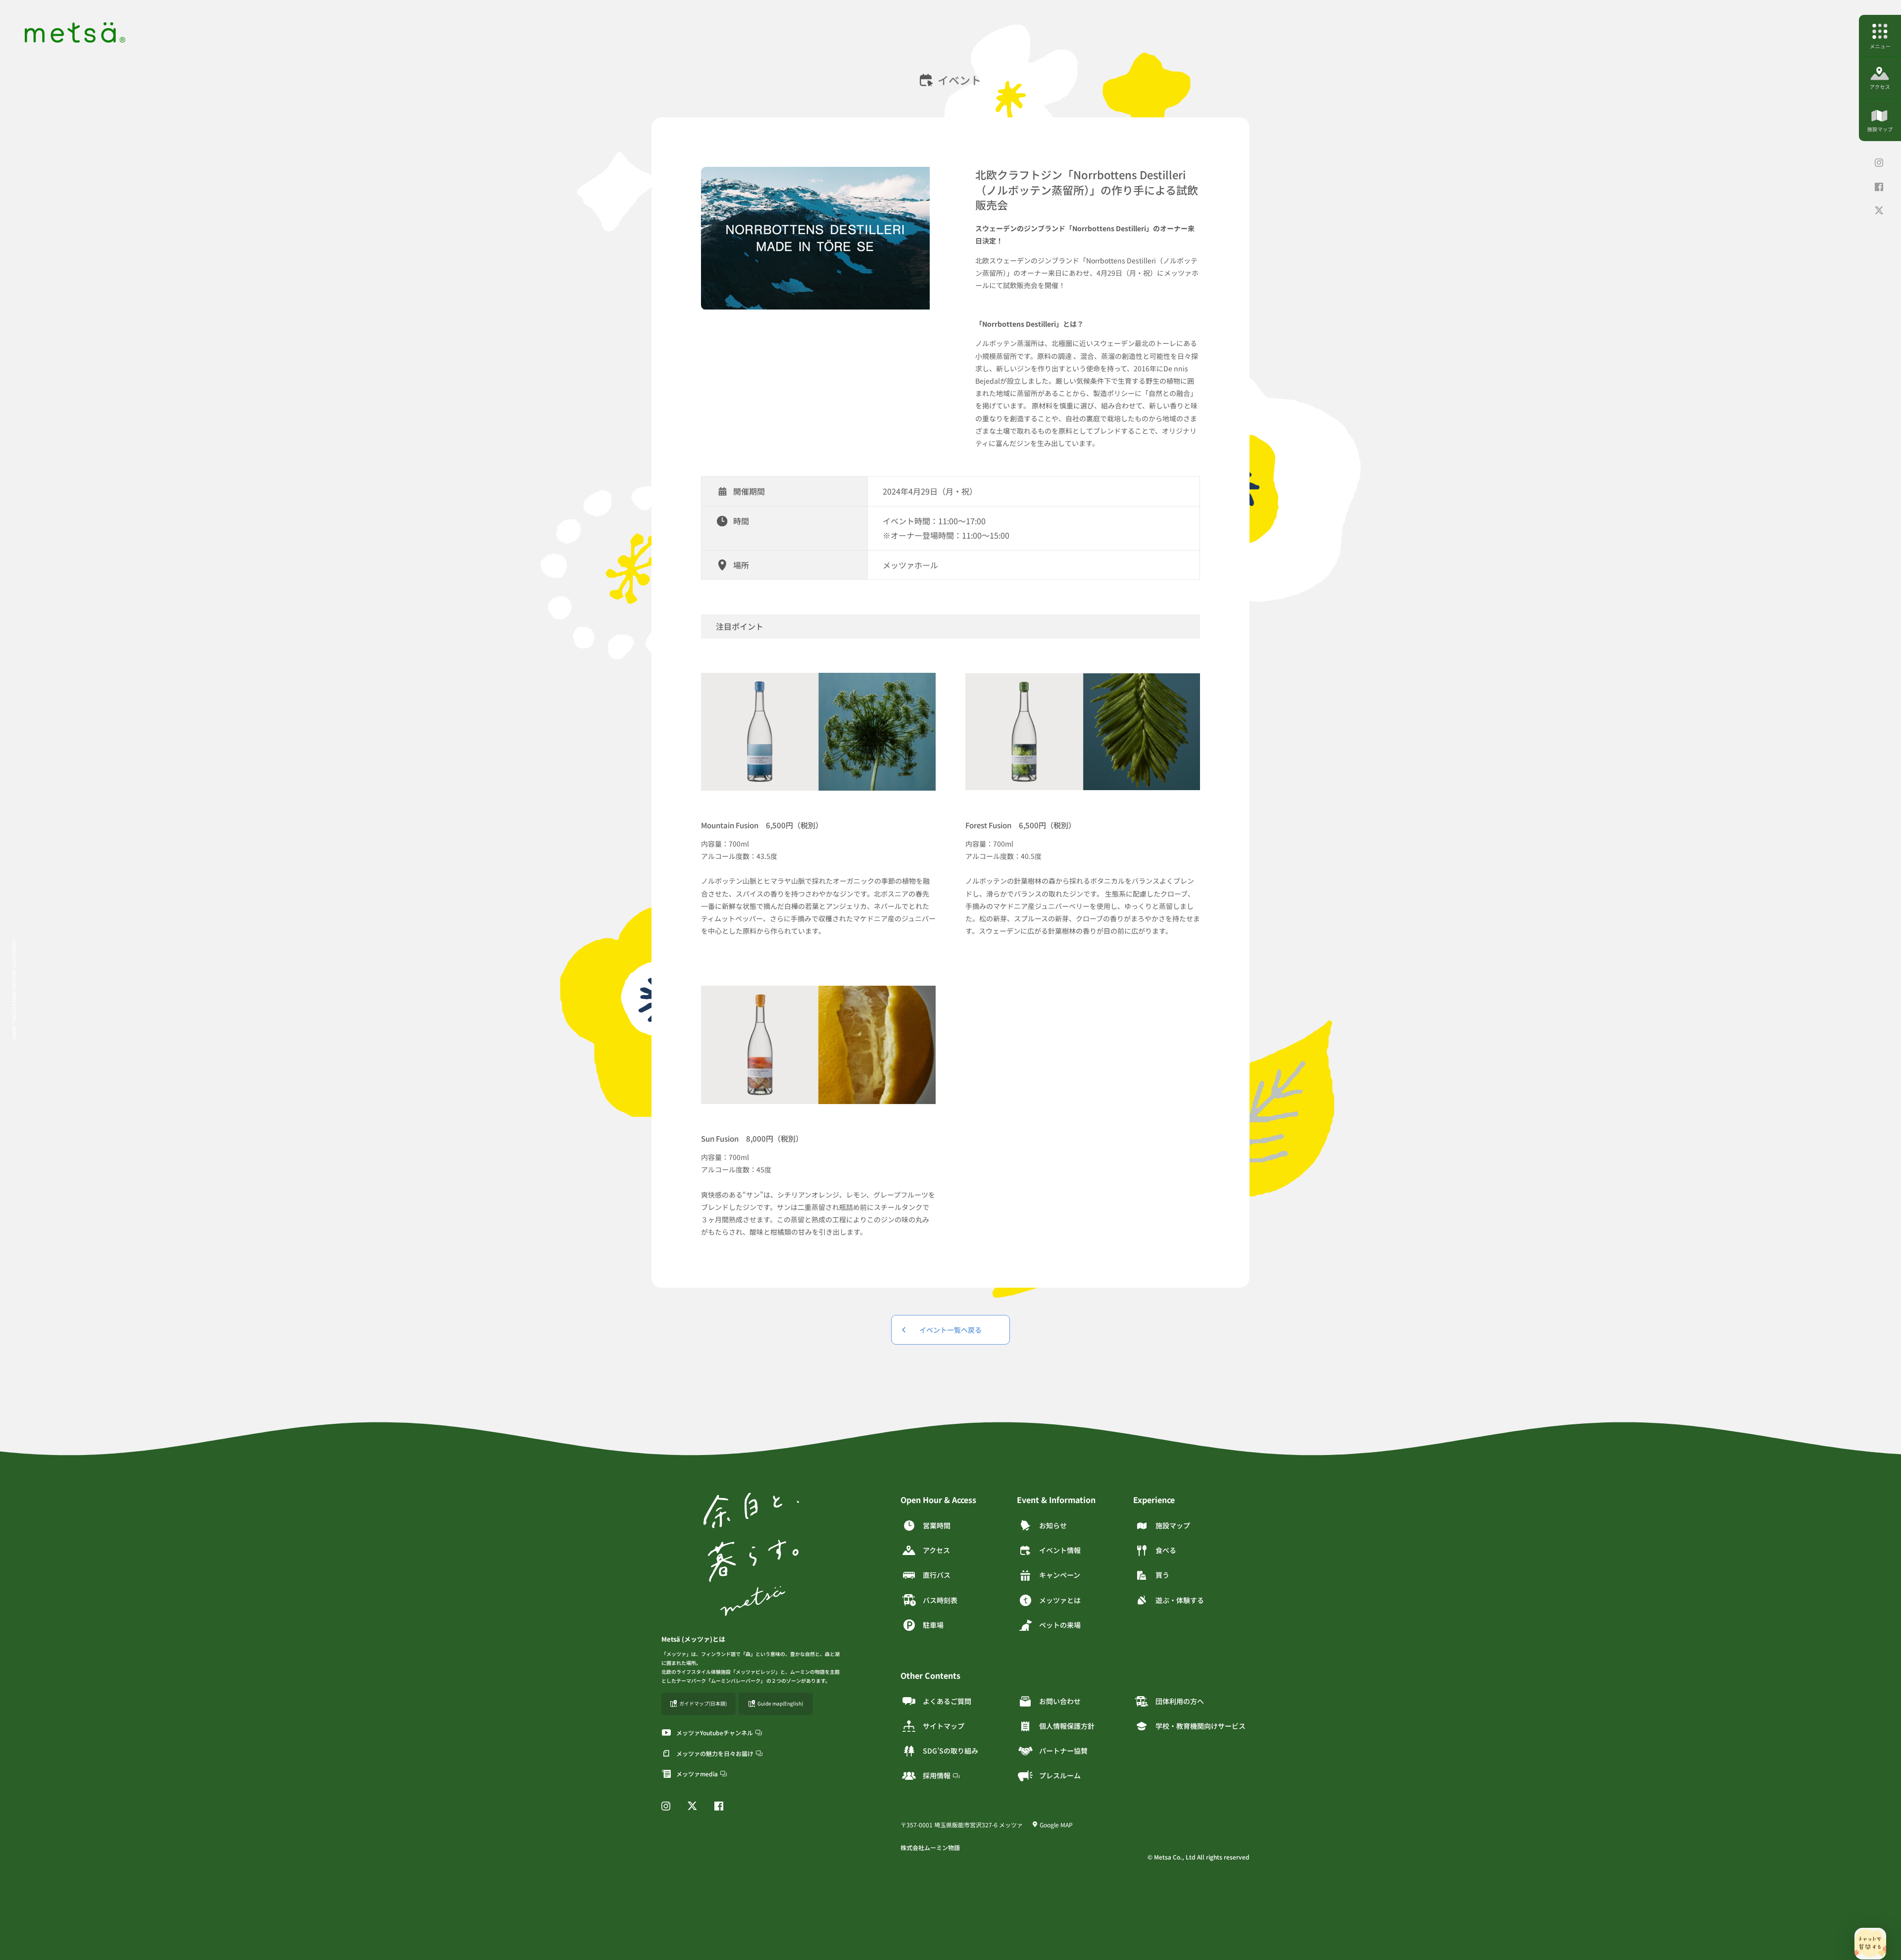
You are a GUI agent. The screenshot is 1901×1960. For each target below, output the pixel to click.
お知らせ (1053, 1525)
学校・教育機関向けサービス (1201, 1726)
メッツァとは (1060, 1600)
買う (1162, 1575)
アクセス (936, 1550)
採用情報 (937, 1775)
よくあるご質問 (947, 1701)
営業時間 (937, 1525)
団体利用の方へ (1180, 1701)
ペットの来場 (1060, 1625)
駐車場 (933, 1625)
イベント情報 (1060, 1550)
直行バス (937, 1575)
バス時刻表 (940, 1600)
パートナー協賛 (1063, 1751)
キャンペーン (1060, 1575)
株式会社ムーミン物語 (930, 1847)
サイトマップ (944, 1726)
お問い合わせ (1060, 1701)
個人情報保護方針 (1067, 1726)
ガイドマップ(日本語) (703, 1703)
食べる (1166, 1550)
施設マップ (1173, 1525)
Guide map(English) (780, 1703)
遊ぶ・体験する (1180, 1600)
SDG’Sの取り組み (950, 1751)
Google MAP (1056, 1825)
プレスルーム (1060, 1775)
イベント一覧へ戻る (950, 1330)
